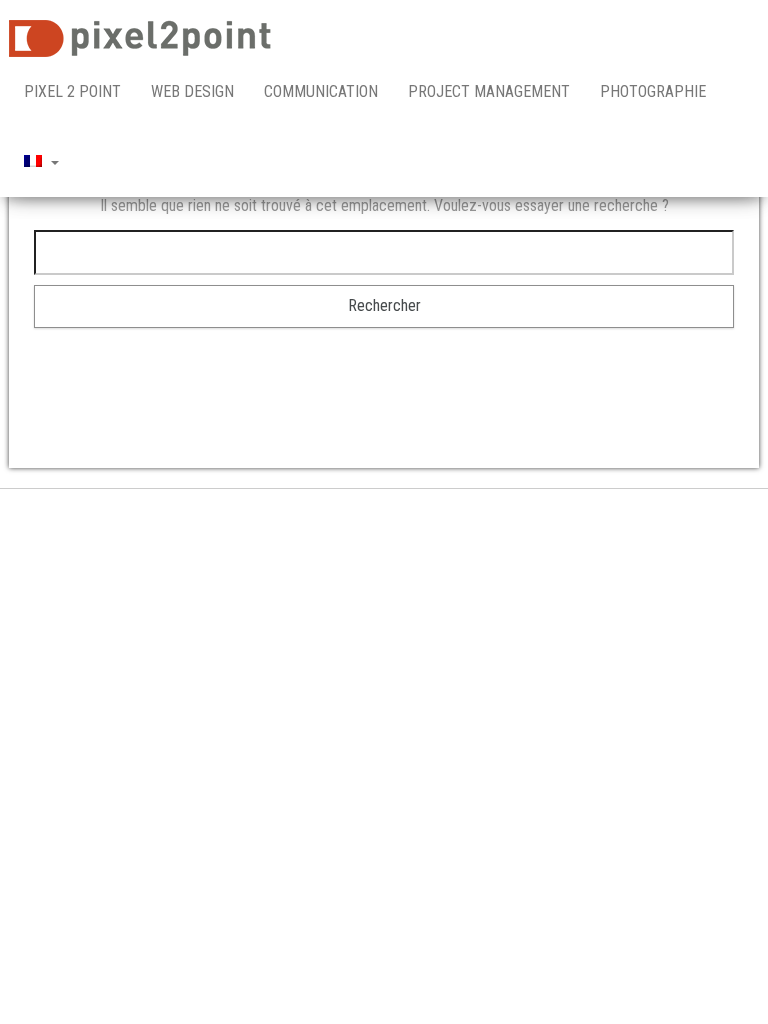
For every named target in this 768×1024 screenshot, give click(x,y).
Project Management (489, 91)
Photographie (653, 91)
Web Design (192, 91)
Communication (321, 91)
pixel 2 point (72, 91)
